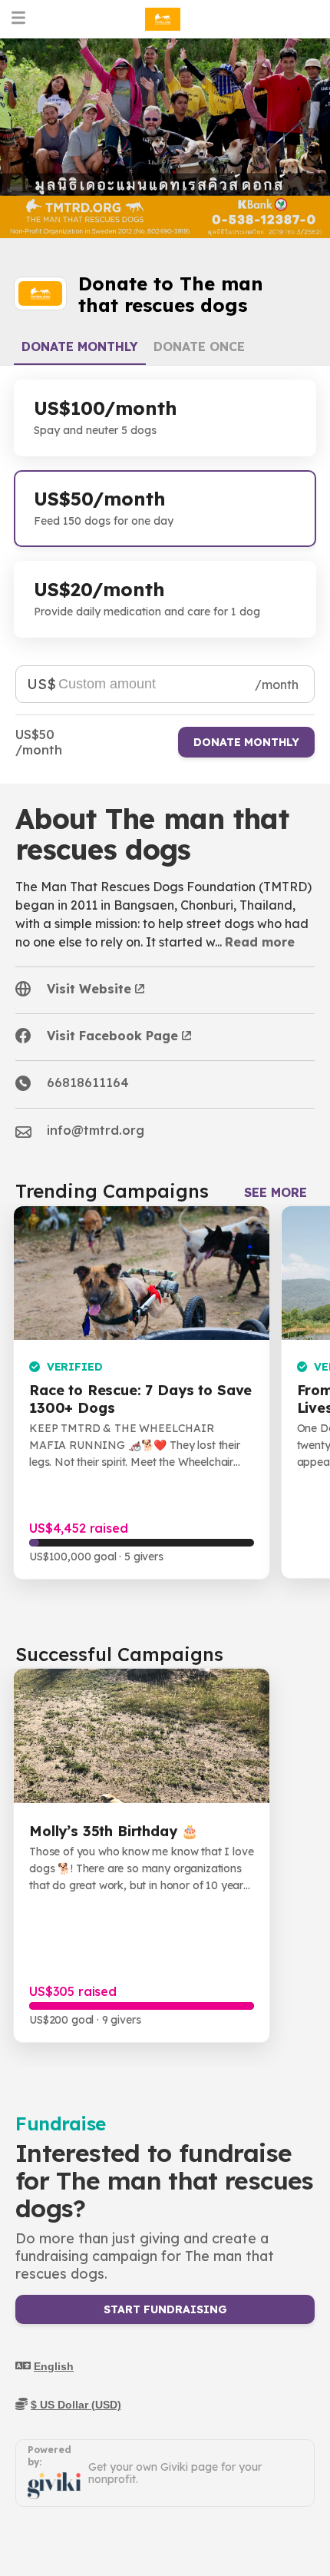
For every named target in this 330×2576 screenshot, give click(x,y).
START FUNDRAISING (165, 2309)
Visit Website (89, 989)
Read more (260, 942)
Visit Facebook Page (112, 1036)
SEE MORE (276, 1192)
